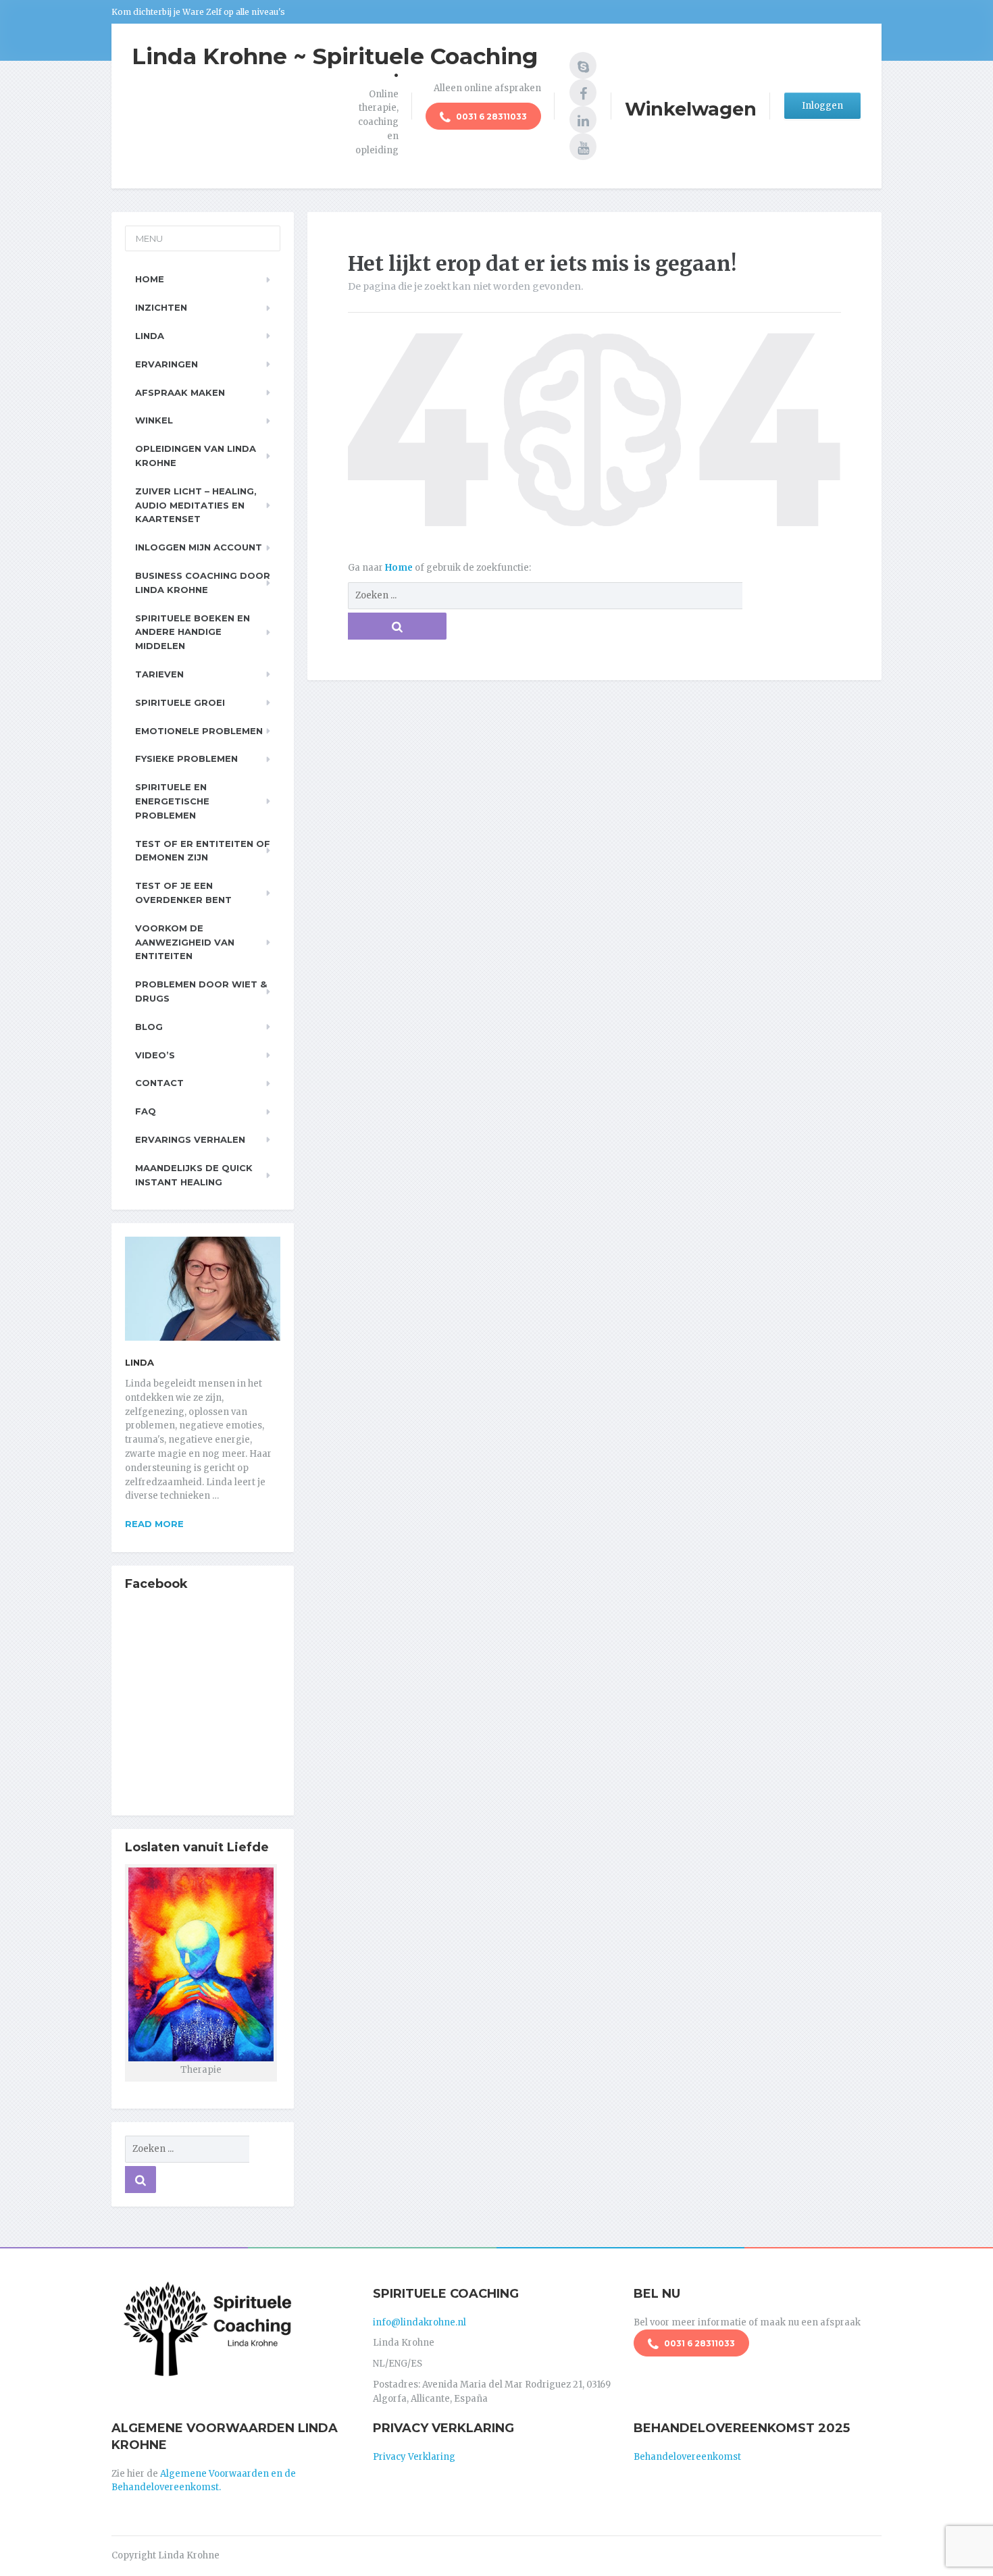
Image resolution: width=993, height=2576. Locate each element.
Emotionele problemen (199, 731)
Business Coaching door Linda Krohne (203, 583)
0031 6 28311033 (490, 117)
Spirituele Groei (180, 702)
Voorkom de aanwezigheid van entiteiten (185, 942)
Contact (159, 1083)
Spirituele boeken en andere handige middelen (193, 632)
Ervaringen (167, 364)
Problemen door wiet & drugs (201, 991)
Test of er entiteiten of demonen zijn (203, 851)
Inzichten (161, 307)
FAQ (146, 1111)
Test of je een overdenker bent (183, 893)
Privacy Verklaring (414, 2457)
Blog (149, 1027)
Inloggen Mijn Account (199, 547)
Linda (150, 336)
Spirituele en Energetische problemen (172, 801)
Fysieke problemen (186, 758)
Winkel (154, 420)
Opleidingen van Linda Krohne (196, 456)
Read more (154, 1524)
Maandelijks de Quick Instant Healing (194, 1175)
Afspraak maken (180, 392)
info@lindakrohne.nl (419, 2322)
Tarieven (159, 674)
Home (400, 568)
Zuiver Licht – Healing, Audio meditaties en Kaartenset (196, 505)
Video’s (155, 1055)
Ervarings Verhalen (190, 1139)
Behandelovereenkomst (687, 2457)
